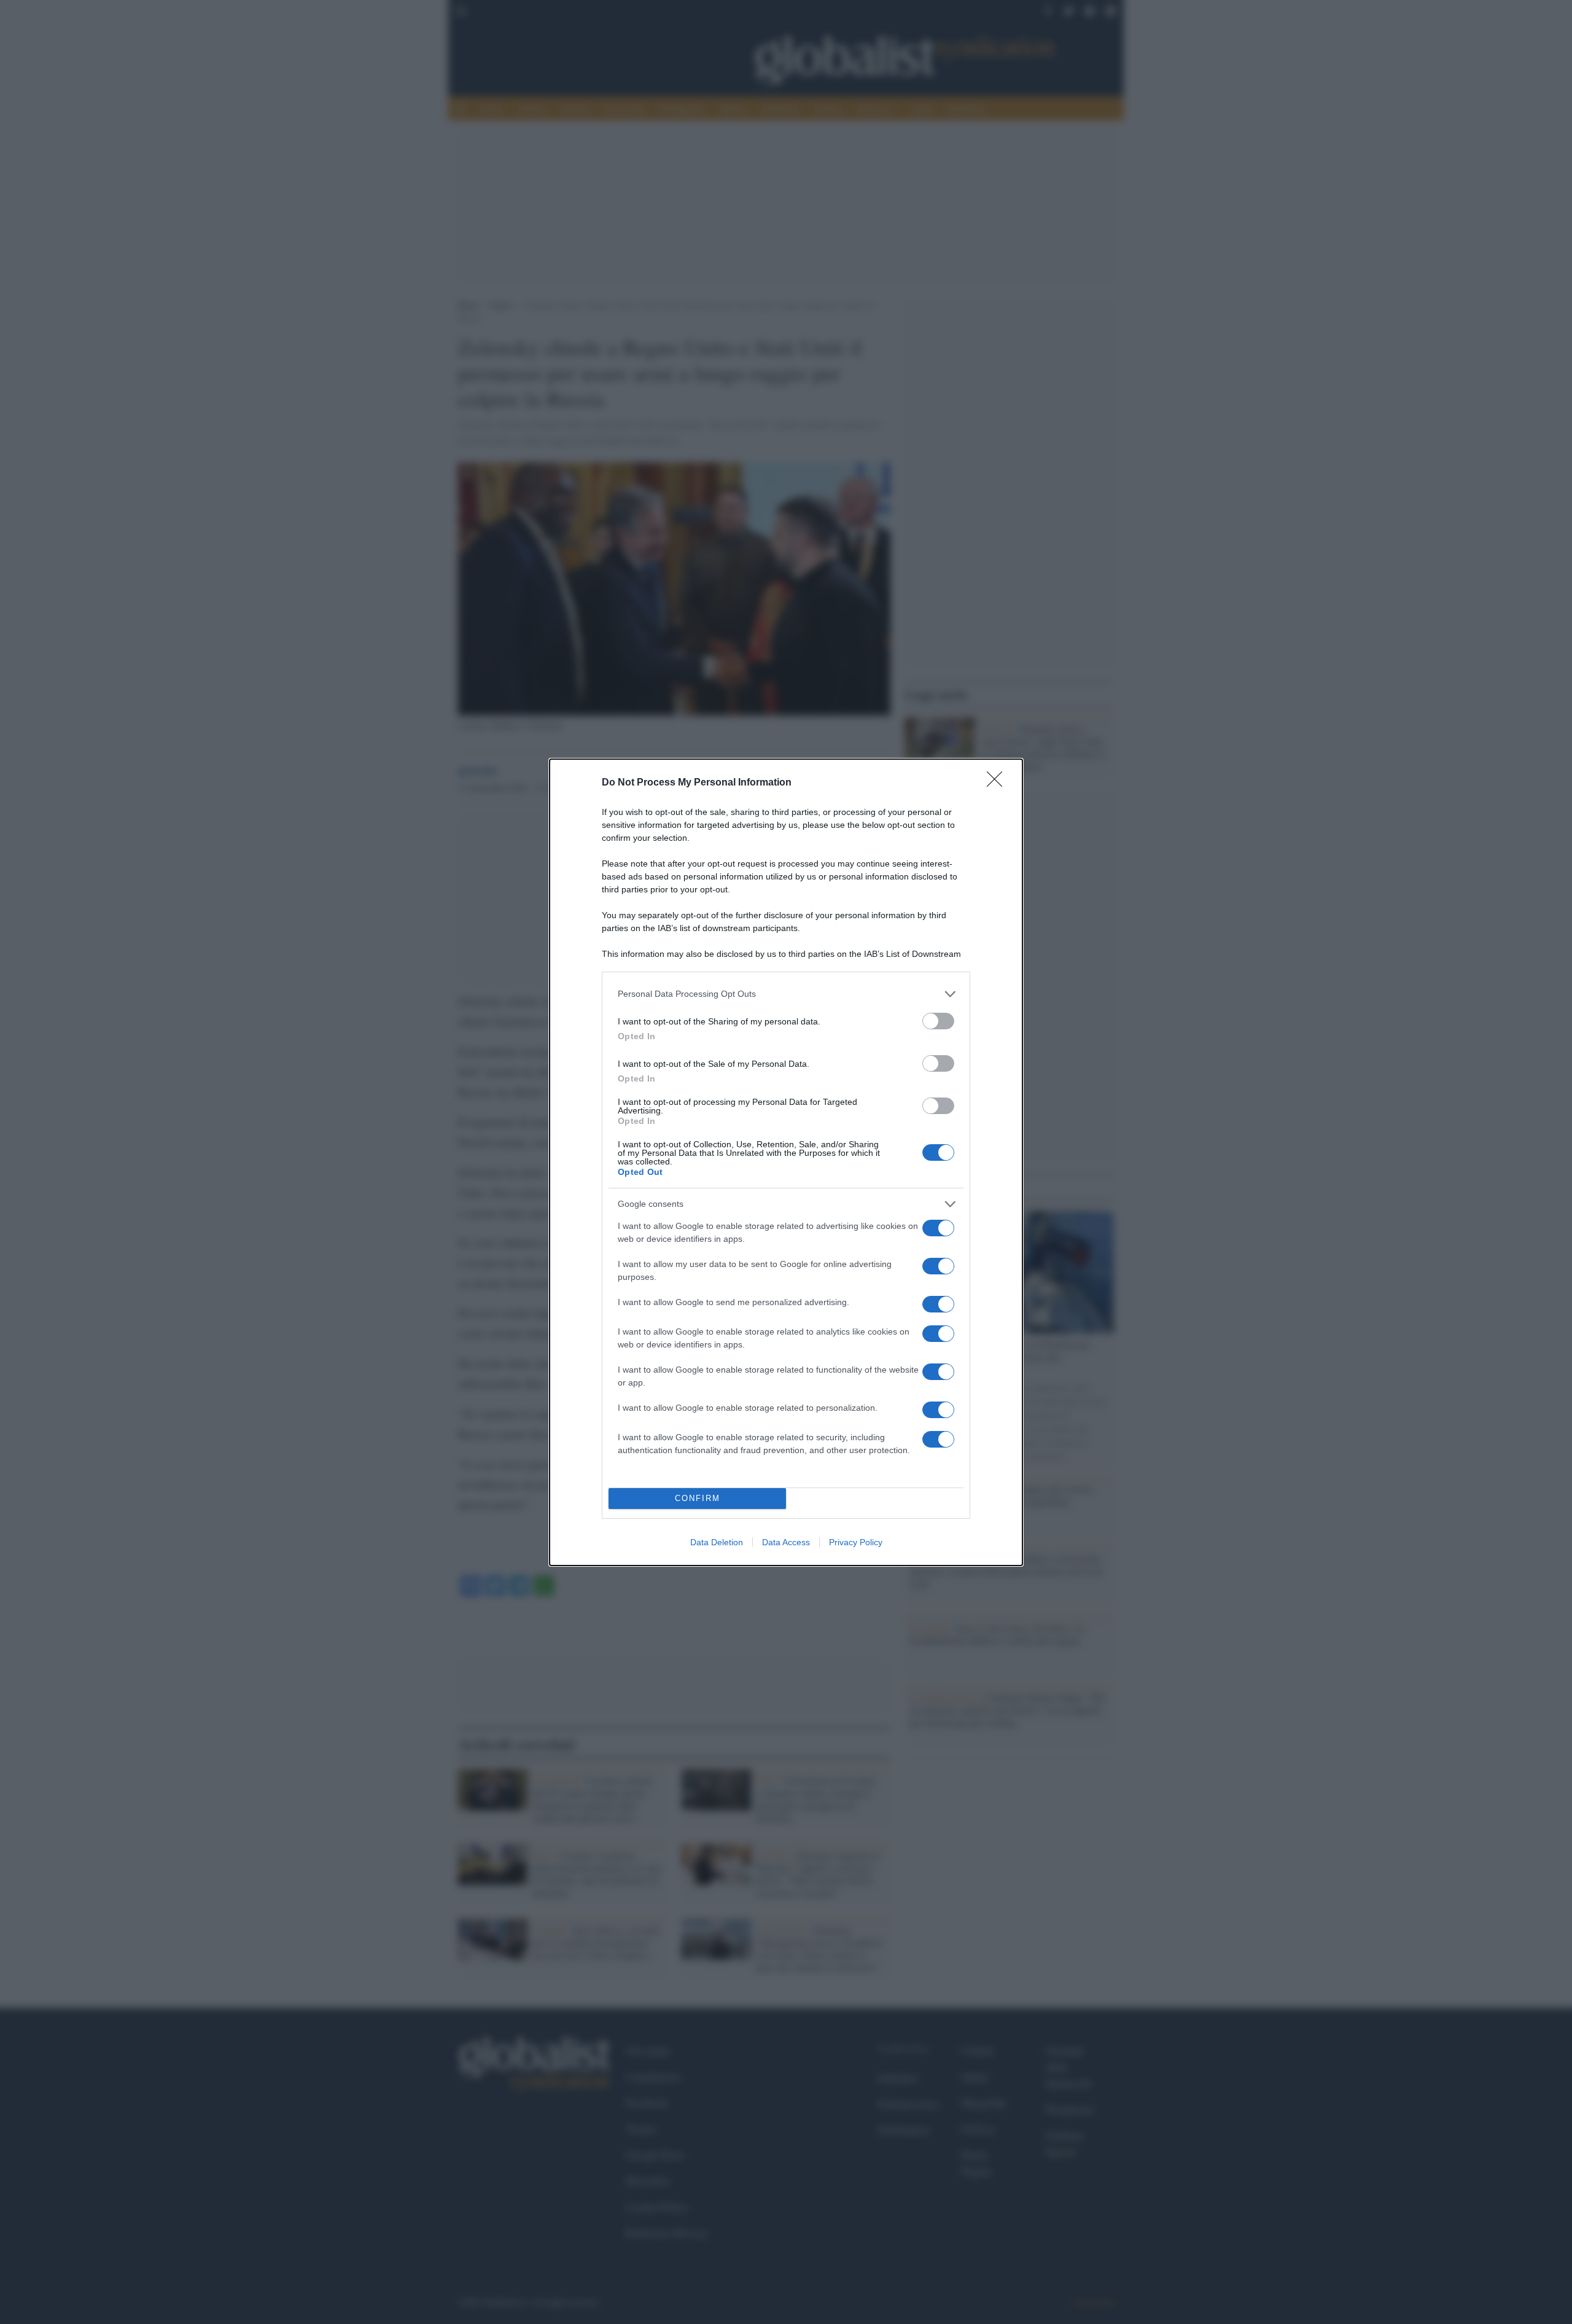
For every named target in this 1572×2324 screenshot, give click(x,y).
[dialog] (786, 1162)
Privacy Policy (856, 1542)
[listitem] (786, 994)
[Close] (998, 783)
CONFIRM (698, 1498)
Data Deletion (717, 1542)
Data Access (786, 1542)
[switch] (938, 1021)
